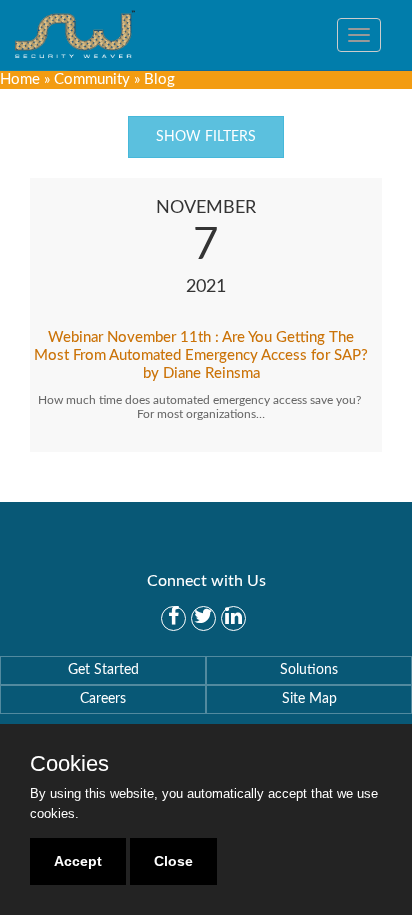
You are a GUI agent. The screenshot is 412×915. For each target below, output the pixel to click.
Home (20, 79)
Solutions (309, 670)
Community (92, 79)
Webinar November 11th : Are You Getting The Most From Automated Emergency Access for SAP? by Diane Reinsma (201, 355)
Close (173, 861)
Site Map (309, 699)
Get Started (103, 670)
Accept (78, 861)
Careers (103, 699)
